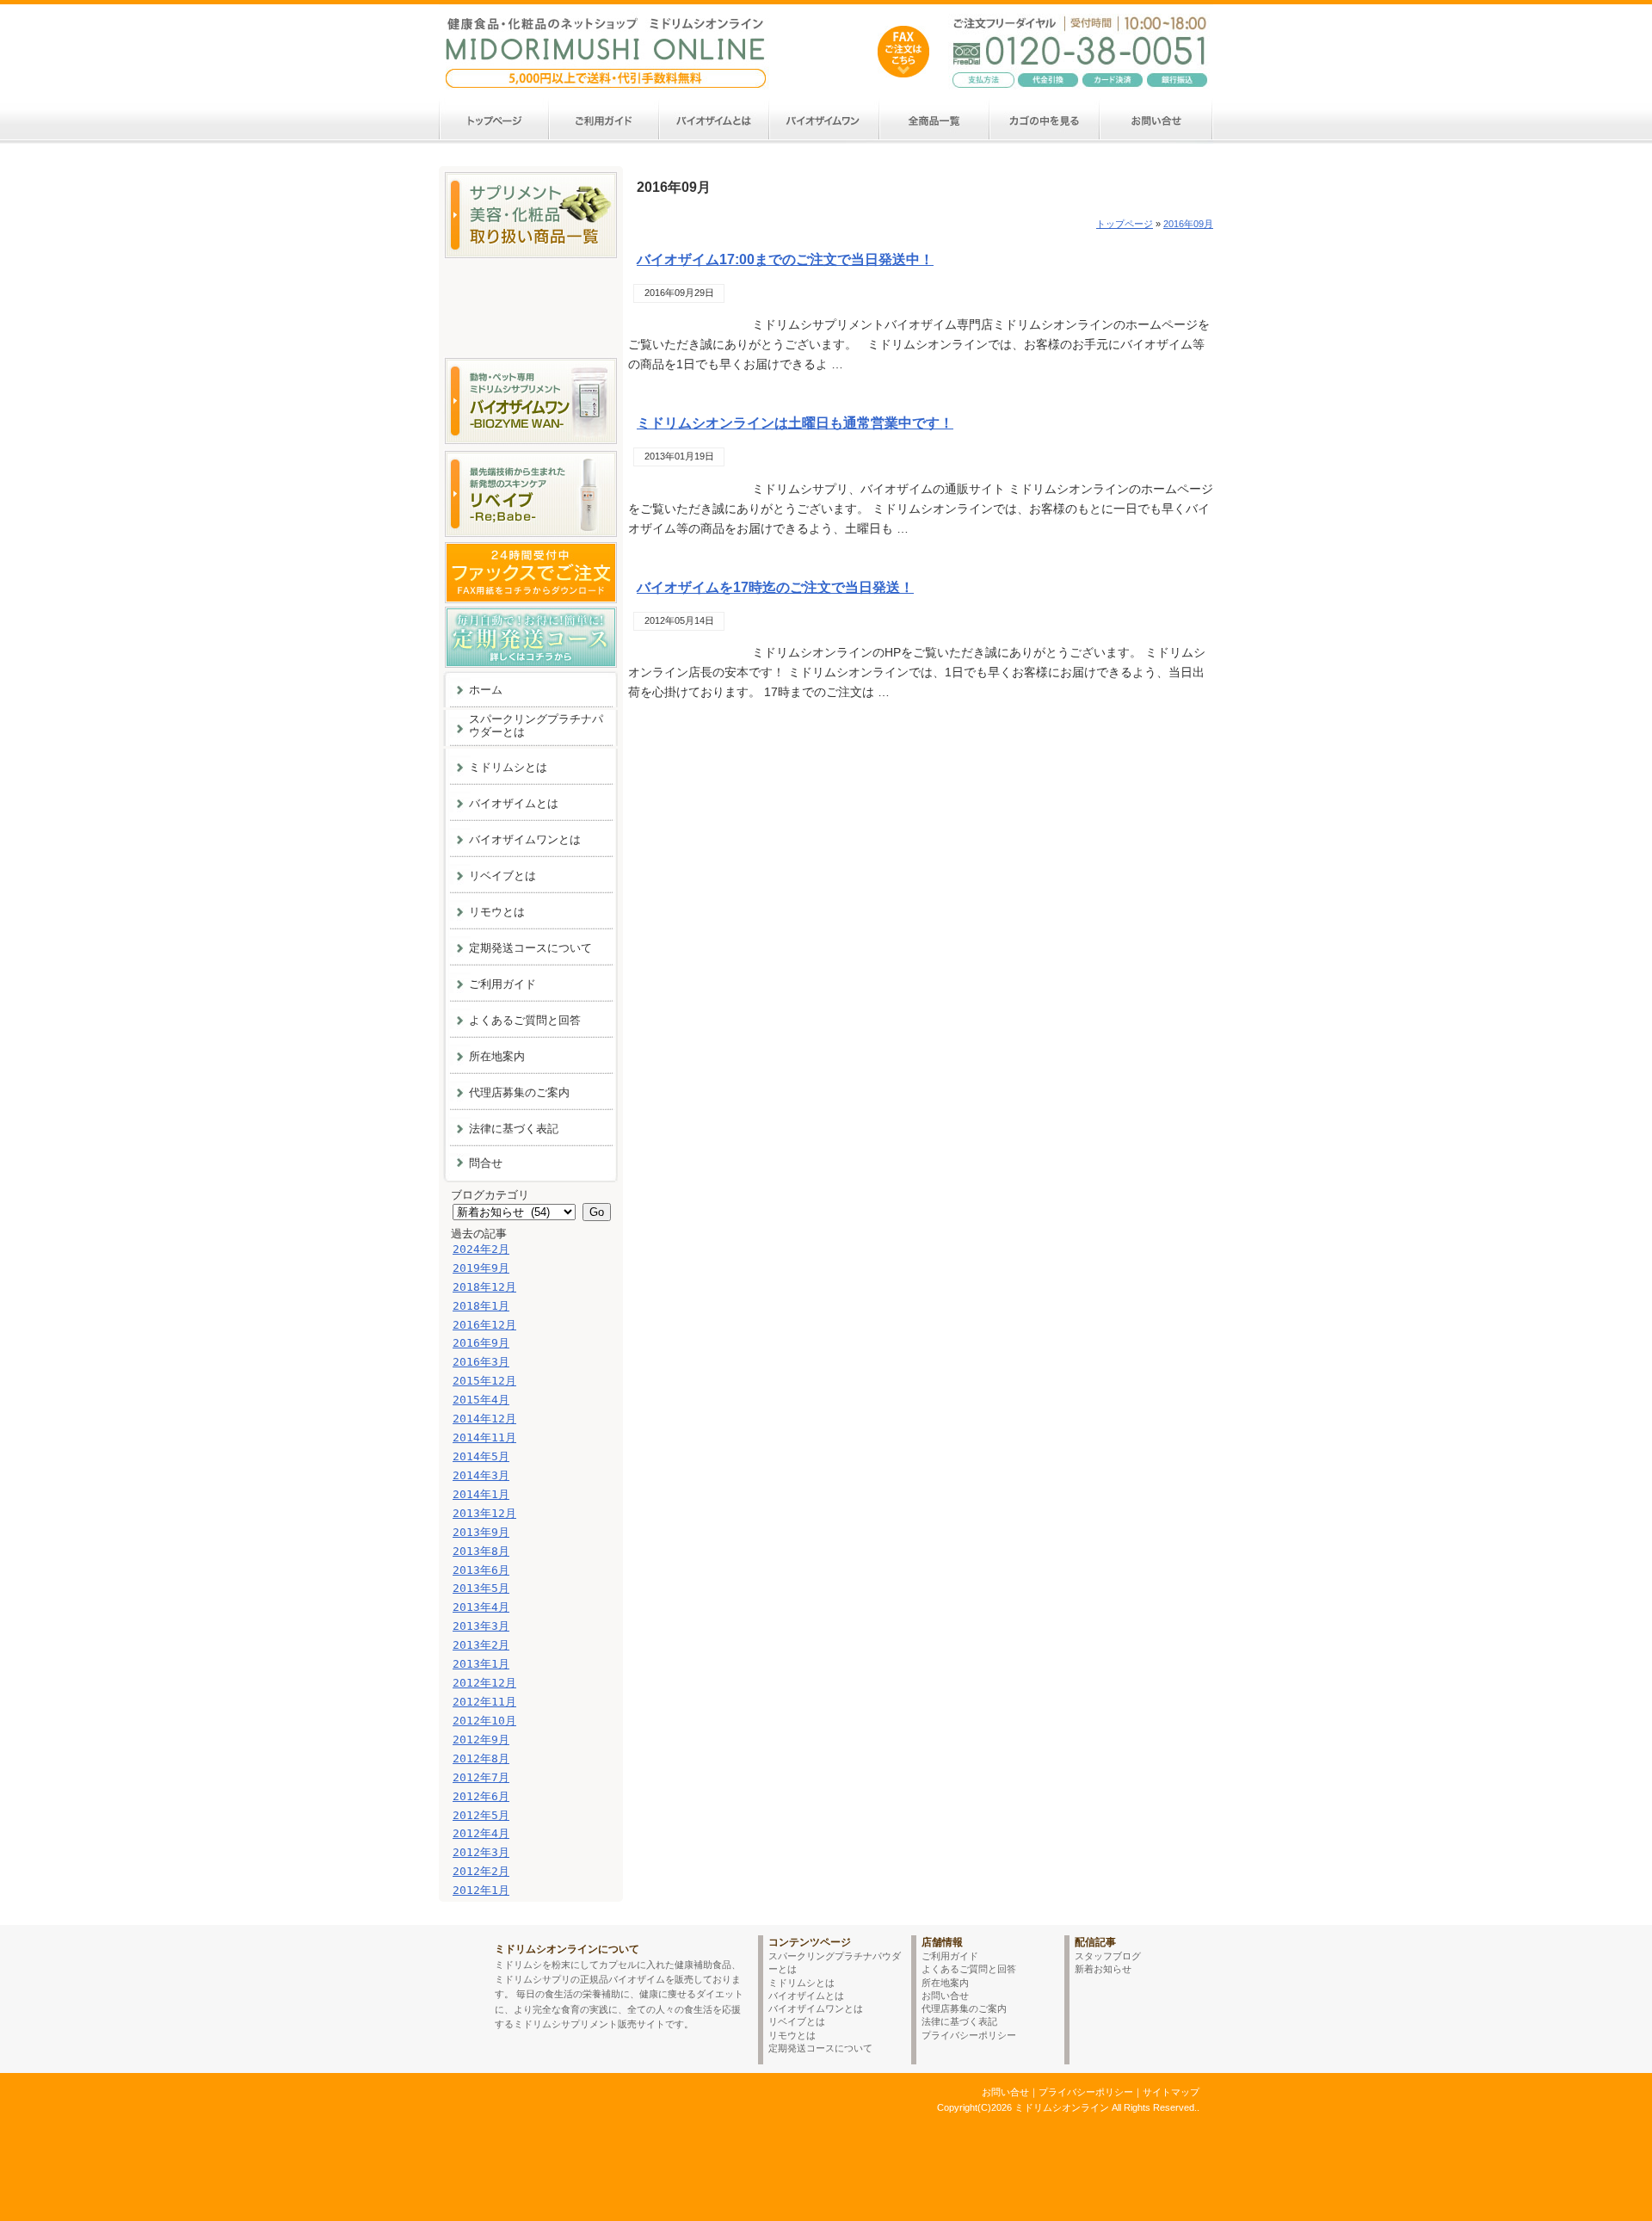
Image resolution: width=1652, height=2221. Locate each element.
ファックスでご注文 (530, 573)
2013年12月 (484, 1513)
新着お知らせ (1103, 1969)
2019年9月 (481, 1268)
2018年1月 (481, 1306)
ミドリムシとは (508, 767)
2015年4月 (481, 1400)
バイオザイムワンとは (825, 121)
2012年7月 (481, 1777)
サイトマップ (1171, 2092)
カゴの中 (1045, 121)
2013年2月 (481, 1645)
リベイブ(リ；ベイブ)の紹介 (530, 494)
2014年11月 (484, 1437)
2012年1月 (481, 1890)
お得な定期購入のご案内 (530, 637)
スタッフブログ (1108, 1956)
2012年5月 (481, 1815)
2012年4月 (481, 1833)
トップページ (1125, 224)
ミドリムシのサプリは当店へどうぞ (607, 40)
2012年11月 (484, 1702)
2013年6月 (481, 1570)
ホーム (494, 121)
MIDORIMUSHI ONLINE (462, 1977)
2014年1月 (481, 1494)
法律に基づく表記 (514, 1129)
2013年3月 (481, 1626)
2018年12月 (484, 1287)
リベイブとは (502, 876)
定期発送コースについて (530, 948)
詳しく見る (669, 391)
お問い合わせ (1157, 121)
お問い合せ (945, 1996)
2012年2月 (481, 1871)
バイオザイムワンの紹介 (530, 401)
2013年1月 (481, 1664)
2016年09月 (1188, 224)
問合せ (486, 1163)
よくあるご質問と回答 (525, 1020)
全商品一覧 (935, 121)
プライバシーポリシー (969, 2035)
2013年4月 (481, 1607)
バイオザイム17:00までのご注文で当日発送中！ (785, 259)
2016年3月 (481, 1362)
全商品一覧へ (530, 215)
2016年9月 (481, 1343)
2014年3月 (481, 1475)
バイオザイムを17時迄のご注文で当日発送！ (775, 587)
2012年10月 (484, 1721)
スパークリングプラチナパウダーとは (536, 725)
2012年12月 (484, 1683)
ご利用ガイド (605, 121)
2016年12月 (484, 1325)
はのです (903, 52)
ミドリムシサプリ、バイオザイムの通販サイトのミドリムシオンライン (588, 2107)
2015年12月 (484, 1381)
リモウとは (497, 912)
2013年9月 (481, 1532)
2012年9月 (481, 1740)
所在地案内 (497, 1056)
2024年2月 (481, 1249)
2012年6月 (481, 1796)
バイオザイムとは (715, 121)
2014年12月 (484, 1419)
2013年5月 (481, 1588)
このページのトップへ (1162, 1913)
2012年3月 (481, 1852)
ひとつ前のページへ (1055, 1913)
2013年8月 (481, 1551)
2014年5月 (481, 1456)
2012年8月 (481, 1758)
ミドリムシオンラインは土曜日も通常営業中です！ (795, 423)
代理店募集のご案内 (519, 1092)
